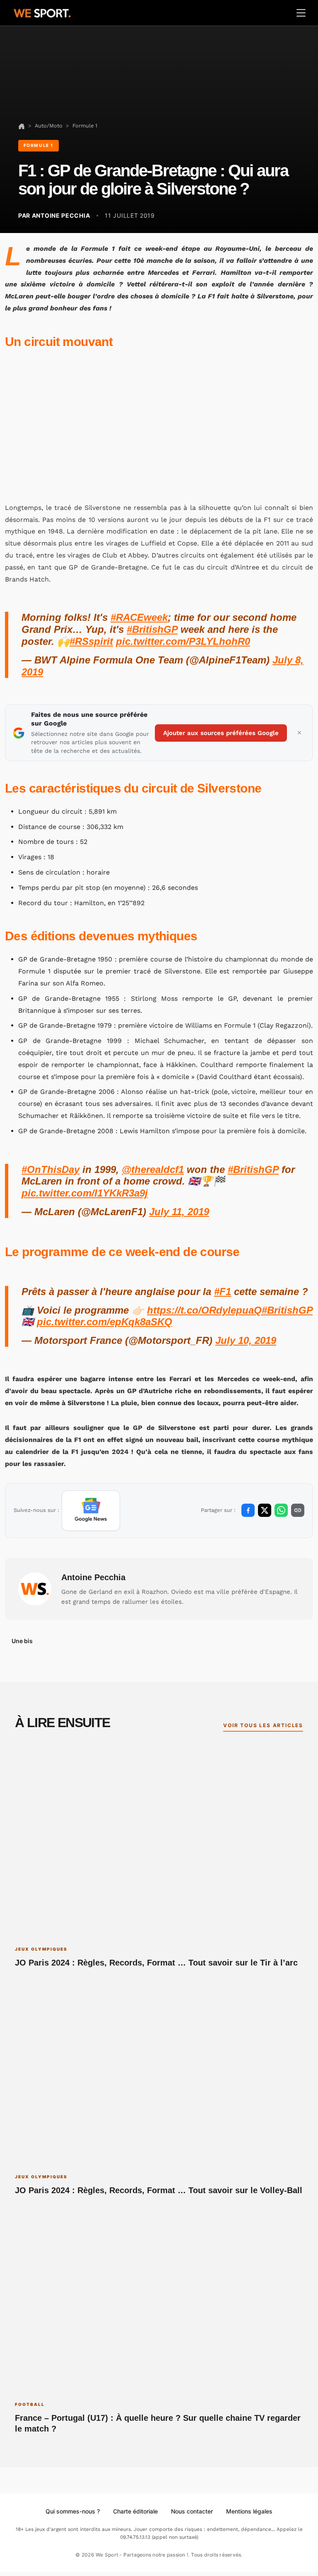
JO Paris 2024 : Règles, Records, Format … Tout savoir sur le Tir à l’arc (156, 1963)
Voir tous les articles (263, 1725)
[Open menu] (301, 13)
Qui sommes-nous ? (73, 2511)
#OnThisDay (51, 1169)
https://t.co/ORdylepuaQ (204, 1310)
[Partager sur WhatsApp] (281, 1510)
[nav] (22, 126)
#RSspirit (91, 641)
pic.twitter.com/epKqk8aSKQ (105, 1322)
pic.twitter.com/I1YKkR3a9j (85, 1193)
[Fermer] (299, 733)
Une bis (22, 1641)
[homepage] (42, 12)
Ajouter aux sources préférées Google (221, 733)
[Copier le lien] (298, 1510)
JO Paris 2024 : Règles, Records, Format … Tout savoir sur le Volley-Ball (159, 2190)
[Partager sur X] (265, 1510)
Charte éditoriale (135, 2511)
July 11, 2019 (179, 1212)
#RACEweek (139, 617)
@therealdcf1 (153, 1169)
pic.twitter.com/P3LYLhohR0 (183, 641)
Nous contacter (192, 2511)
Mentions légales (249, 2511)
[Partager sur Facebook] (248, 1510)
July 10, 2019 (246, 1340)
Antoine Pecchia (93, 1577)
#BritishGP (152, 629)
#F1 (223, 1292)
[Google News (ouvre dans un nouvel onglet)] (91, 1511)
